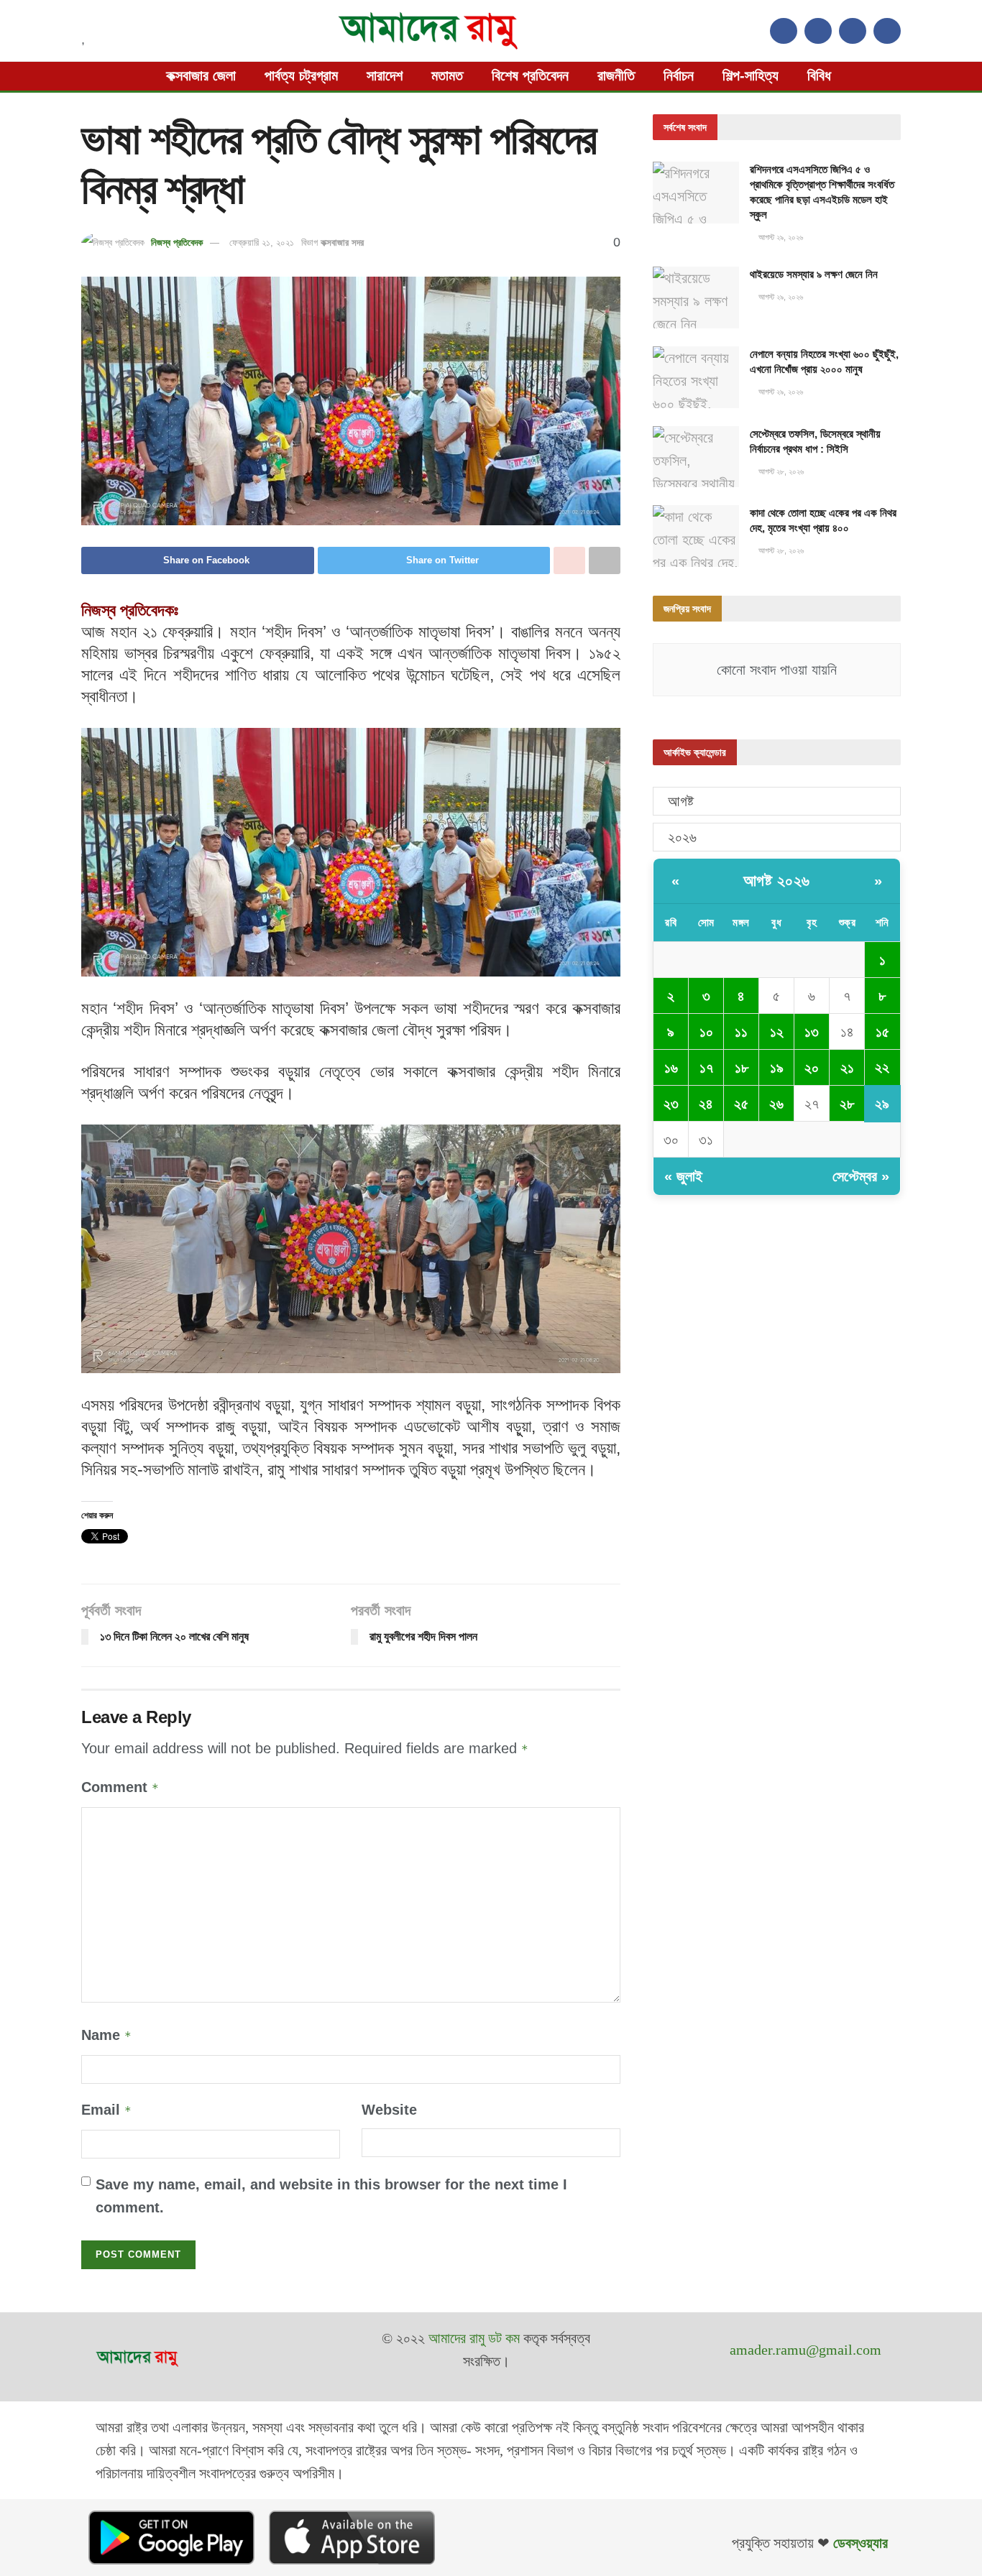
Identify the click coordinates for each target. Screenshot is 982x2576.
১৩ (812, 1032)
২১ (847, 1068)
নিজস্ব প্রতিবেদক (177, 243)
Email (106, 2110)
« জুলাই (683, 1176)
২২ (882, 1067)
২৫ (741, 1104)
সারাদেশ (385, 75)
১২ (777, 1032)
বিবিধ (819, 75)
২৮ (847, 1104)
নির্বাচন (679, 75)
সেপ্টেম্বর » (861, 1176)
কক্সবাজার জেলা (201, 75)
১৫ (882, 1032)
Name (106, 2035)
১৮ (742, 1068)
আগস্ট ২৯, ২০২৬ (780, 237)
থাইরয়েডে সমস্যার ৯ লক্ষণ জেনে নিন (814, 274)
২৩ (671, 1104)
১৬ (671, 1068)
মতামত (447, 75)
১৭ (706, 1068)
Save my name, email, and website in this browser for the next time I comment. (331, 2196)
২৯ (882, 1104)
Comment (120, 1787)
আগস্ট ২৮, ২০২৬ (780, 471)
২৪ (706, 1104)
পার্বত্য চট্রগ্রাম (301, 75)
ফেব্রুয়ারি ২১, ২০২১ (262, 243)
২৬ (776, 1104)
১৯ (777, 1068)
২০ (812, 1068)
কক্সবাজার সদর (342, 243)
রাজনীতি (616, 75)
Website (389, 2110)
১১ (741, 1032)
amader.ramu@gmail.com (806, 2350)
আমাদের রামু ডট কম (474, 2338)
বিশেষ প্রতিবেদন (530, 75)
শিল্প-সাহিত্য (751, 75)
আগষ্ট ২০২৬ (777, 881)
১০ (706, 1032)
